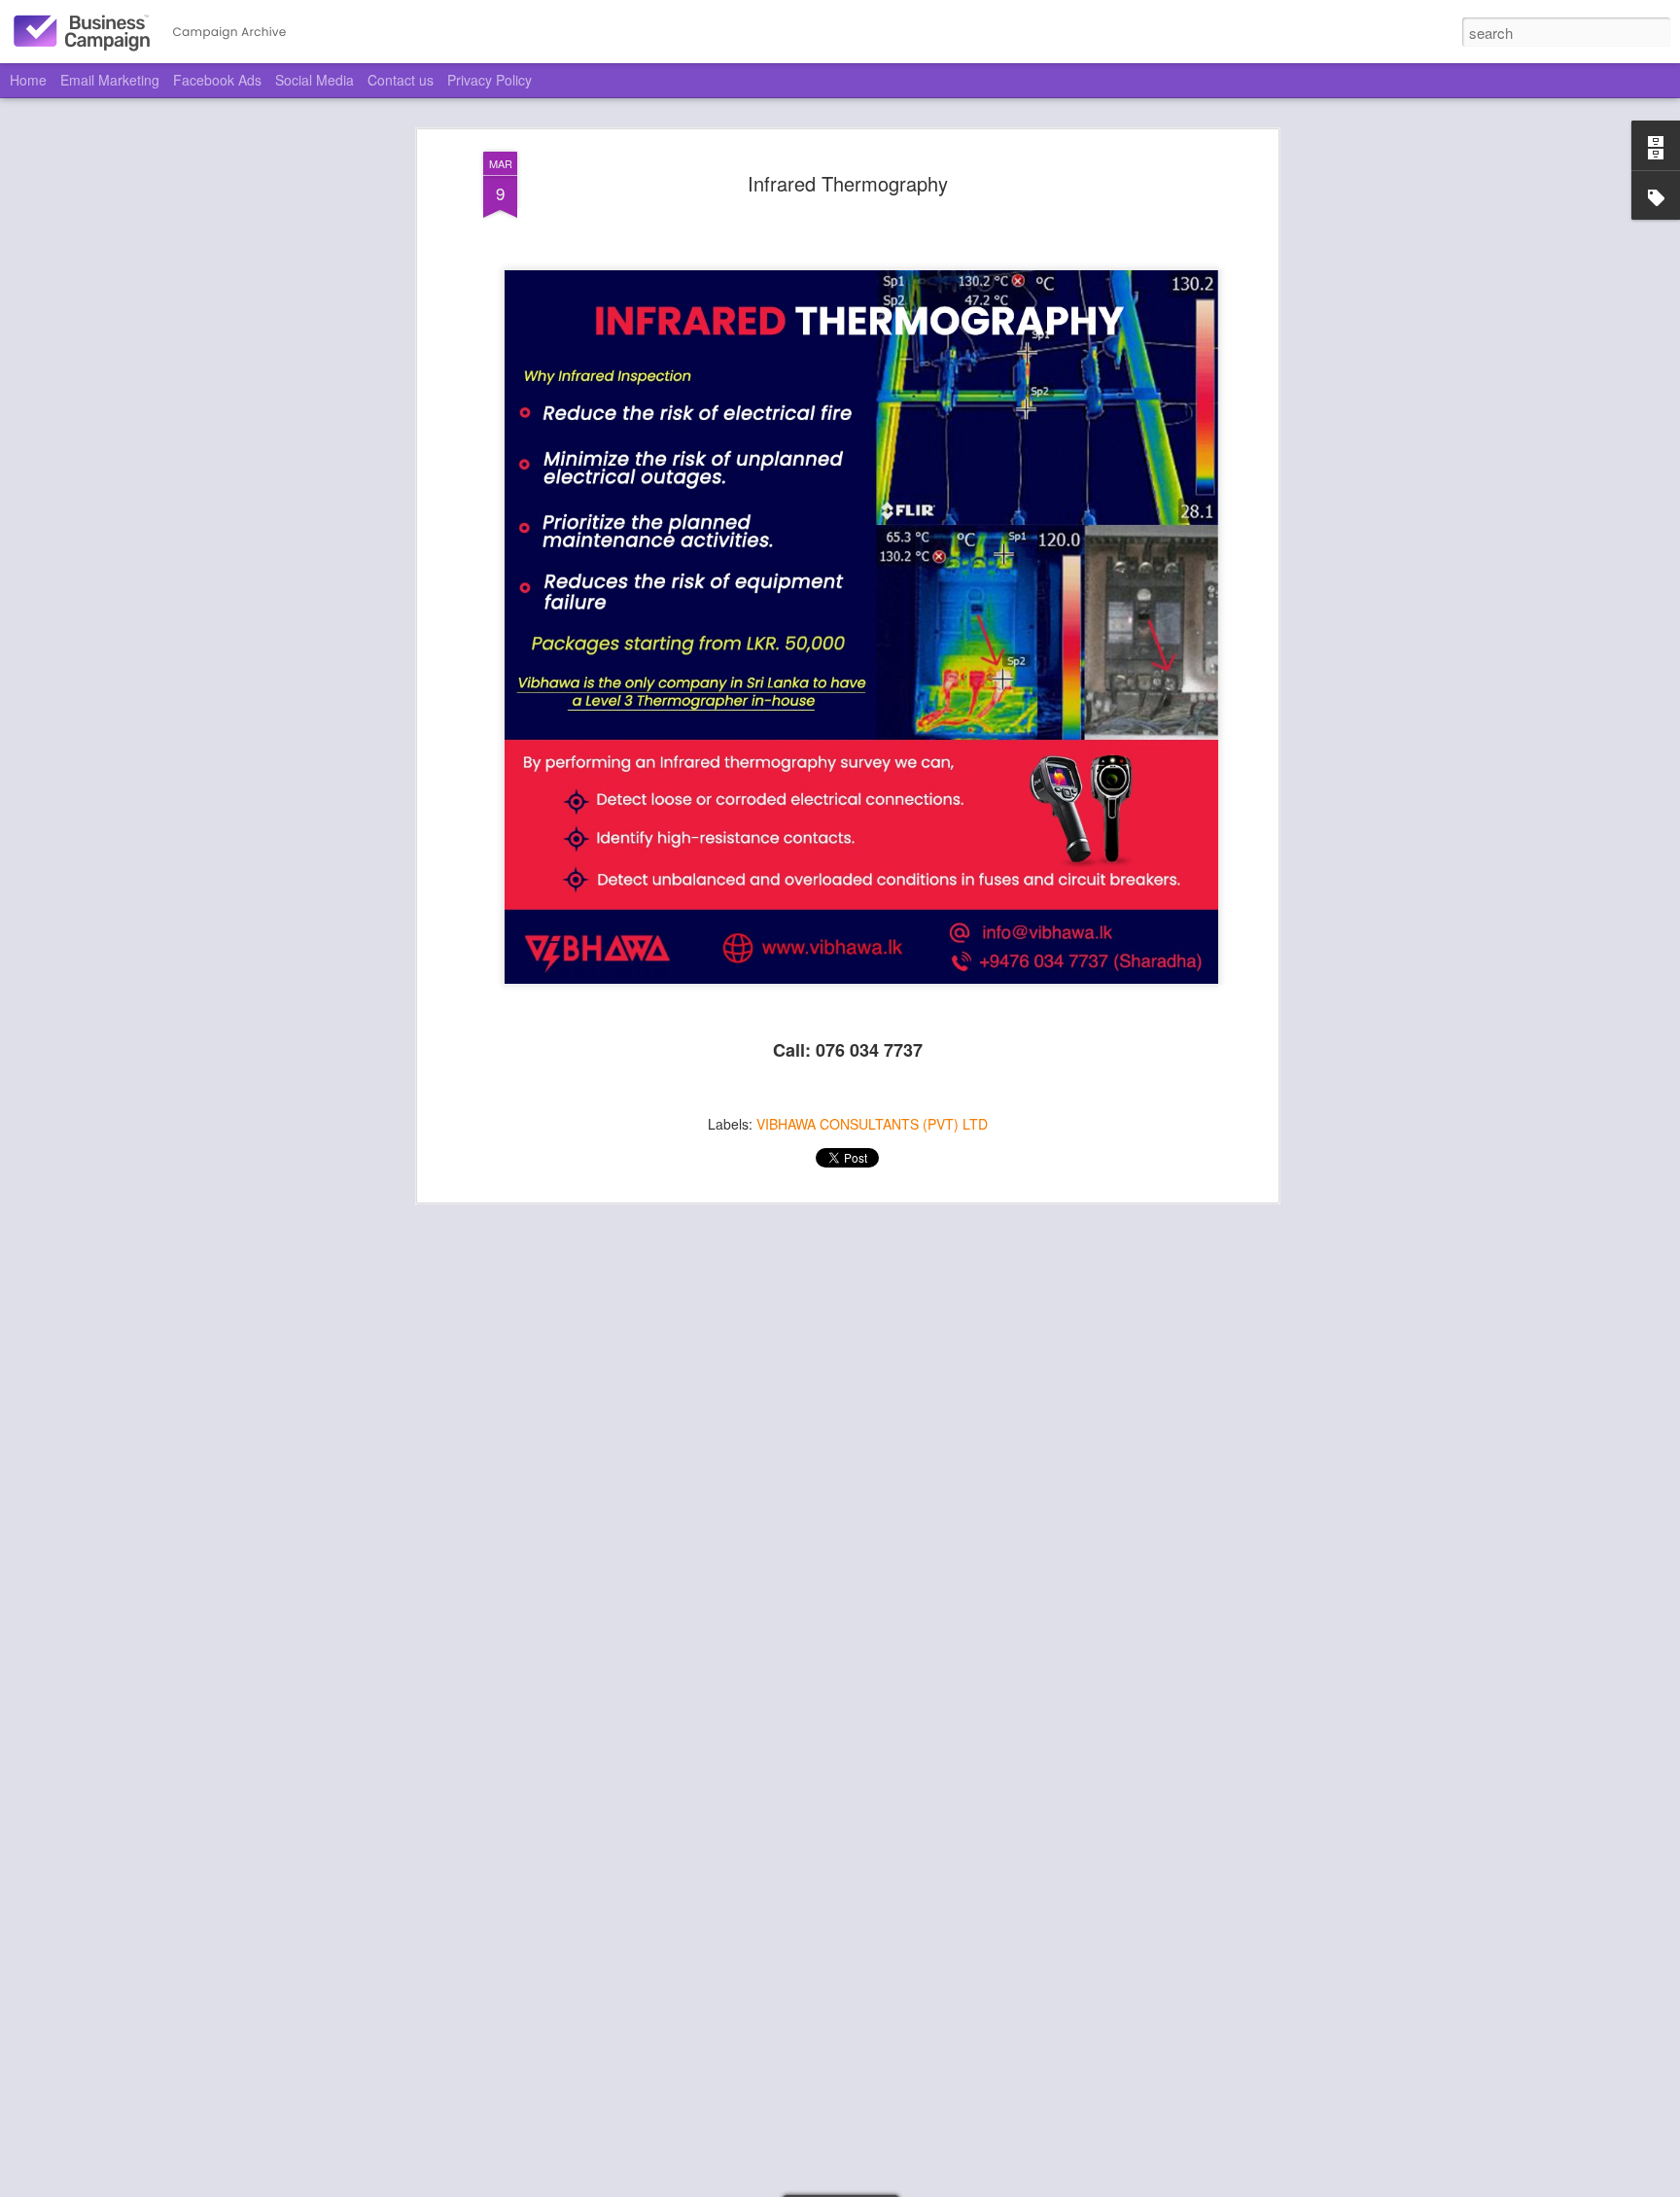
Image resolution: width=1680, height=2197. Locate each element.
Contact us (401, 80)
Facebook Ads (217, 80)
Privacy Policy (490, 80)
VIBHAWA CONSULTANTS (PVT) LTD (872, 1124)
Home (28, 80)
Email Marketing (110, 80)
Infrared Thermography (848, 183)
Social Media (315, 80)
